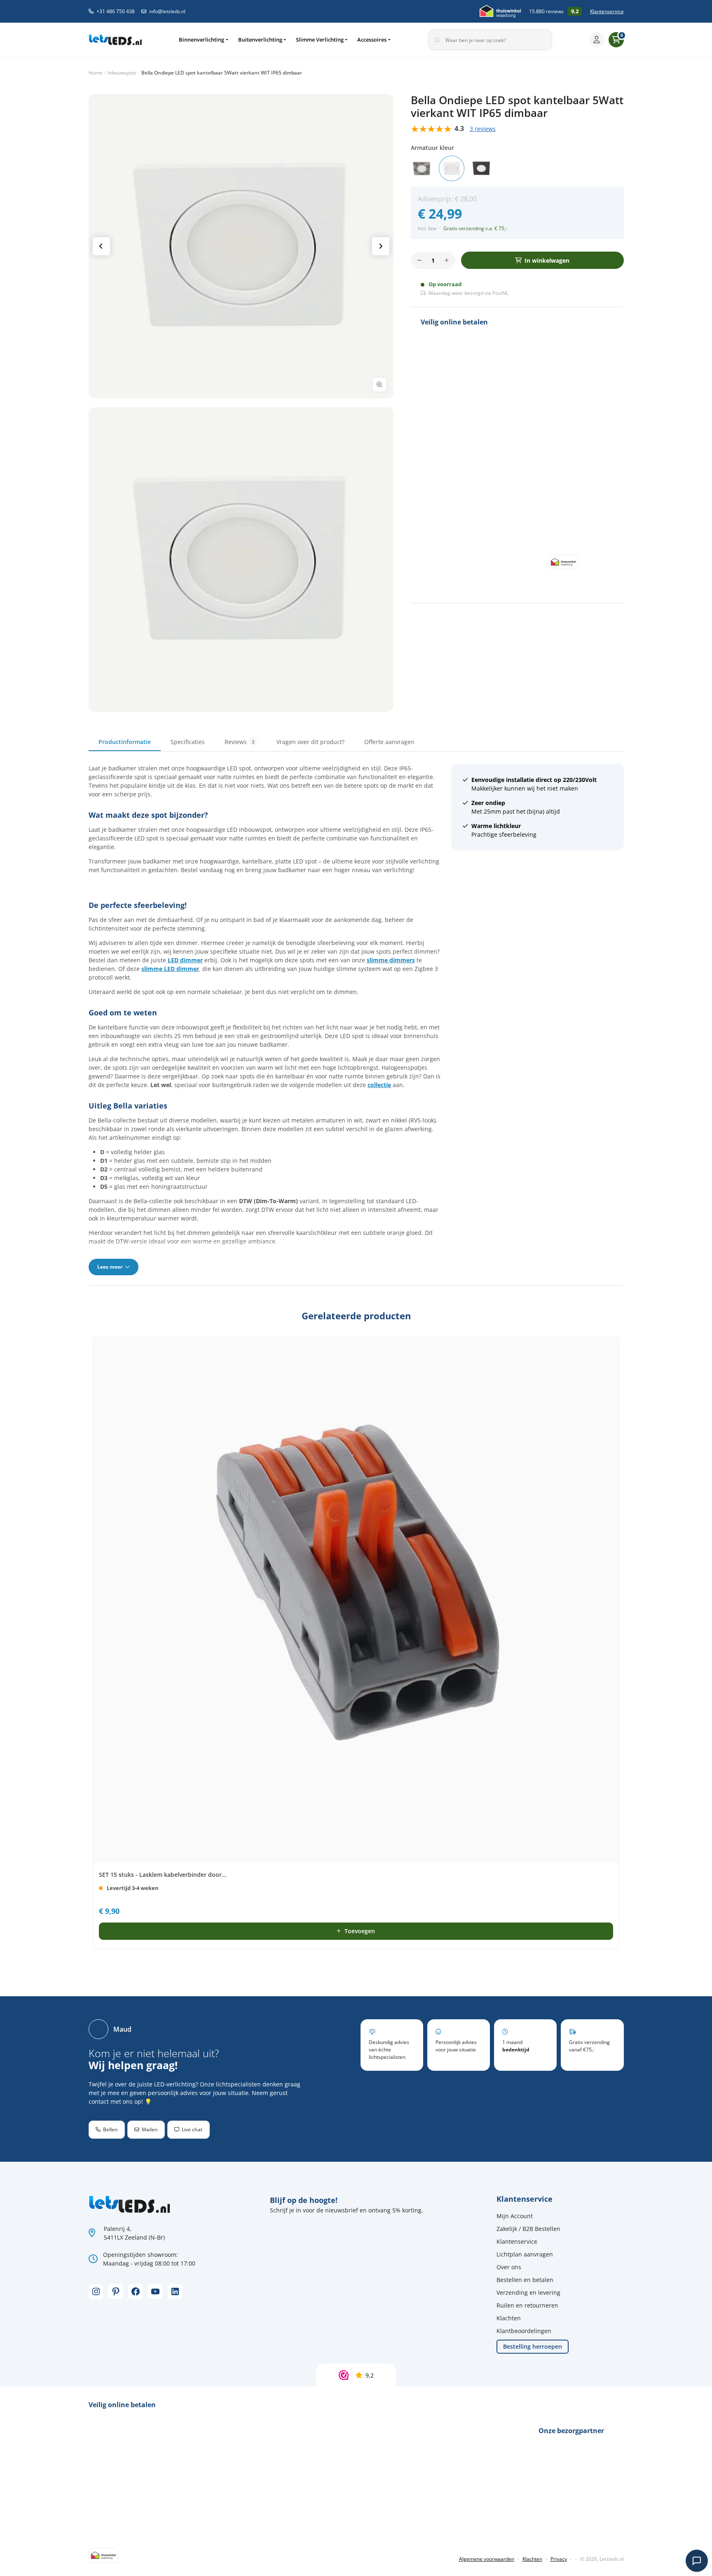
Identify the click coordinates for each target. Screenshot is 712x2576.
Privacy (559, 2559)
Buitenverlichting (260, 40)
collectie (379, 1085)
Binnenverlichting (201, 40)
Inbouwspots (122, 73)
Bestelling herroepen (533, 2346)
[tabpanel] (356, 1019)
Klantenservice (607, 11)
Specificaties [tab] (188, 742)
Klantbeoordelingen (524, 2331)
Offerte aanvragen (389, 742)
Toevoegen (360, 1931)
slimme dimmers (391, 960)
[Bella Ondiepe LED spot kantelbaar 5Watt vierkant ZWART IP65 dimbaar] (481, 168)
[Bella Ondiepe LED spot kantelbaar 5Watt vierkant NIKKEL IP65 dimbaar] (422, 168)
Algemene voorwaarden (487, 2559)
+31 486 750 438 (116, 11)
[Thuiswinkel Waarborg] (500, 11)
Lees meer (110, 1267)
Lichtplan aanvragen (525, 2254)
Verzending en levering (528, 2292)
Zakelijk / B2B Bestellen (528, 2229)
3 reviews (483, 129)
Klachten (509, 2318)
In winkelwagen (547, 260)
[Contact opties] (697, 2561)
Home (96, 73)
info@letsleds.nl (167, 11)
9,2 (370, 2375)
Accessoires (372, 40)
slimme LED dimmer (170, 969)
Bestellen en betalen (525, 2280)
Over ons (509, 2267)
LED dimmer (185, 960)
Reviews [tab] (239, 742)
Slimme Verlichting (320, 40)
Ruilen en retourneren (527, 2305)
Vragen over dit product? (310, 742)
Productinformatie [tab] (125, 742)
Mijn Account (515, 2216)
